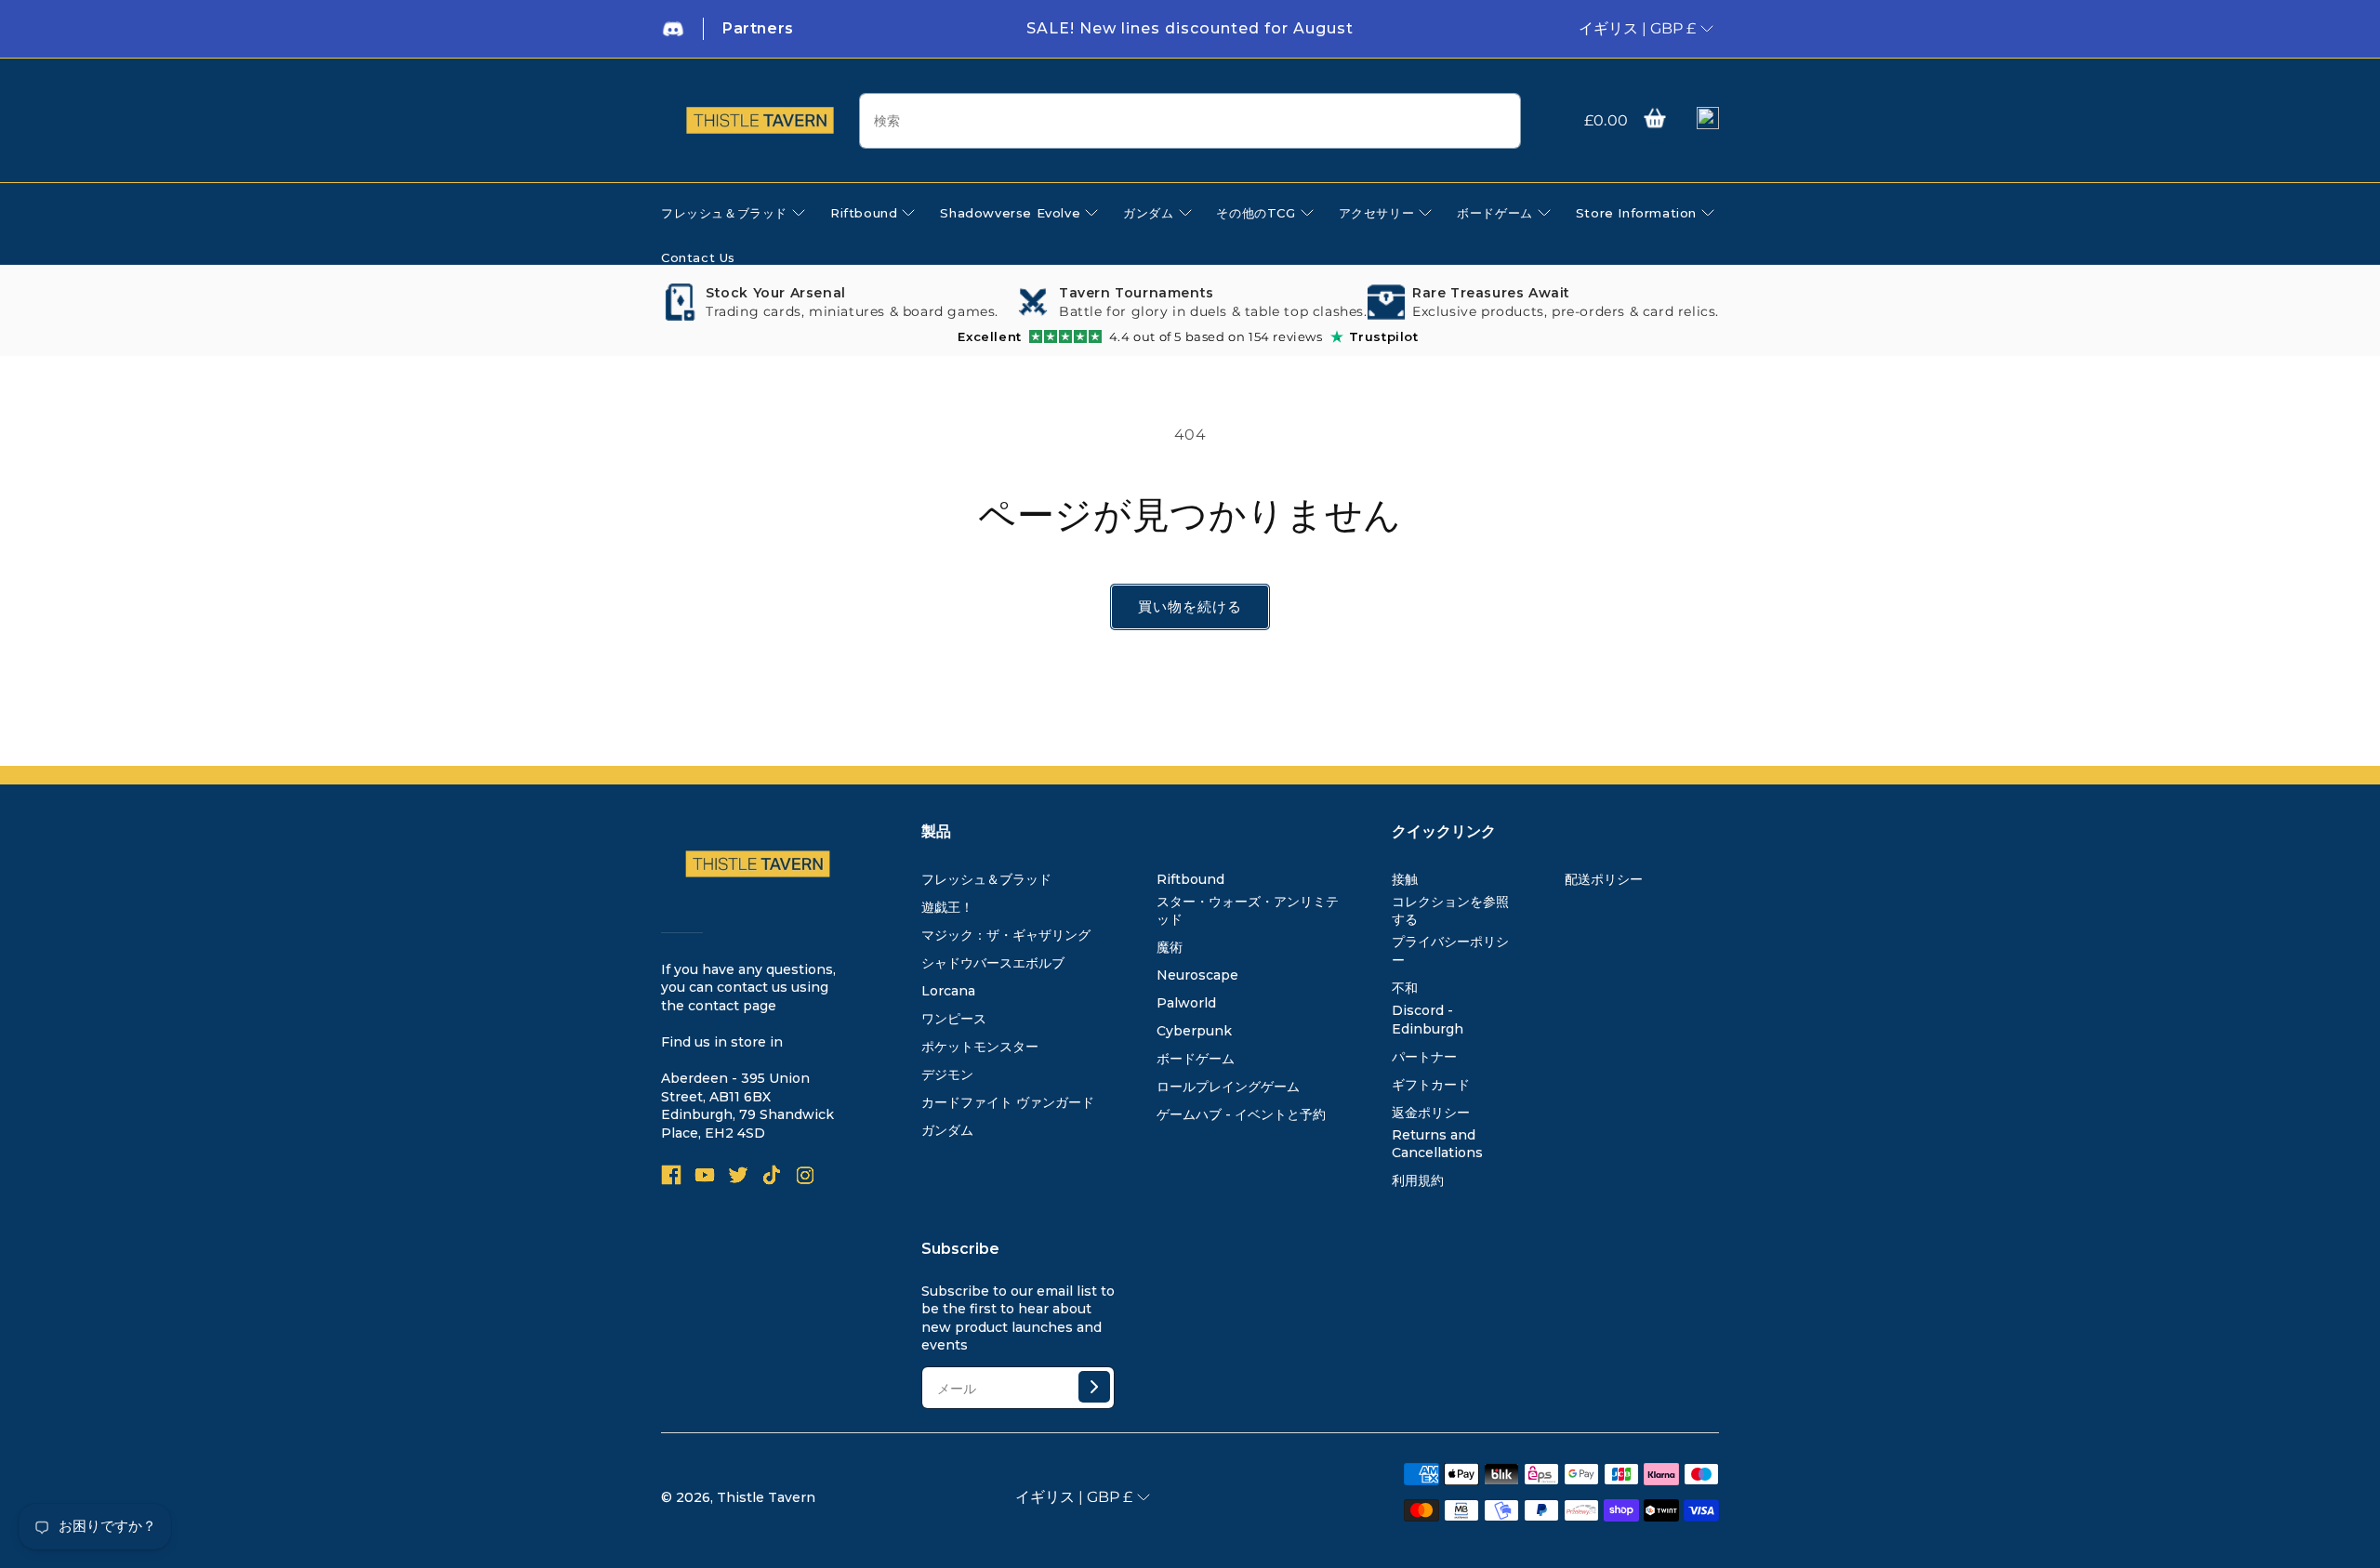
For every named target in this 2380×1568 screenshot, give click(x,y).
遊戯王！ (947, 907)
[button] (1655, 118)
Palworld (1186, 1003)
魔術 (1170, 947)
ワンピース (954, 1019)
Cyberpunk (1194, 1031)
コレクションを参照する (1450, 911)
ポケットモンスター (980, 1047)
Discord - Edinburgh (1428, 1020)
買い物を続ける (1190, 606)
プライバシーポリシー (1450, 951)
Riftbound (1190, 879)
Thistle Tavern (766, 1497)
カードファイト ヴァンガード (1008, 1102)
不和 (1405, 988)
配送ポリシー (1604, 879)
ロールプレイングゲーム (1228, 1087)
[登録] (1094, 1387)
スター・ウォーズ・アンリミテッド (1248, 911)
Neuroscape (1197, 975)
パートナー (1424, 1057)
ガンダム (947, 1130)
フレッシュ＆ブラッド (986, 879)
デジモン (947, 1074)
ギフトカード (1431, 1085)
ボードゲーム (1196, 1059)
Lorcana (948, 991)
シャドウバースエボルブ (993, 963)
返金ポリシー (1431, 1113)
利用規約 (1418, 1180)
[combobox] (1190, 121)
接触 (1405, 879)
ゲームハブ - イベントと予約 (1241, 1114)
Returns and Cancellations (1437, 1144)
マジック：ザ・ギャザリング (1006, 935)
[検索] (1500, 122)
